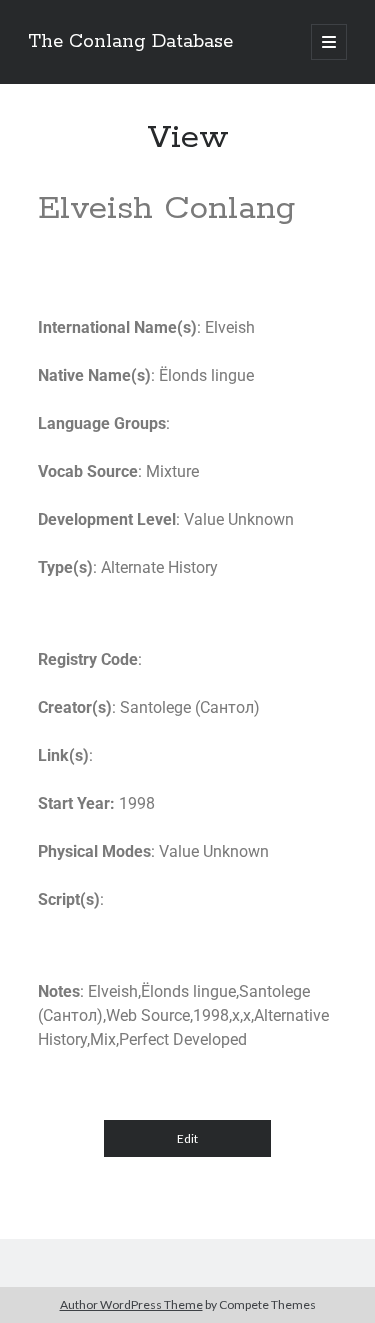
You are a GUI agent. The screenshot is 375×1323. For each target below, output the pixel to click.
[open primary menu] (329, 42)
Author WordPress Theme (131, 1304)
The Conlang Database (130, 42)
